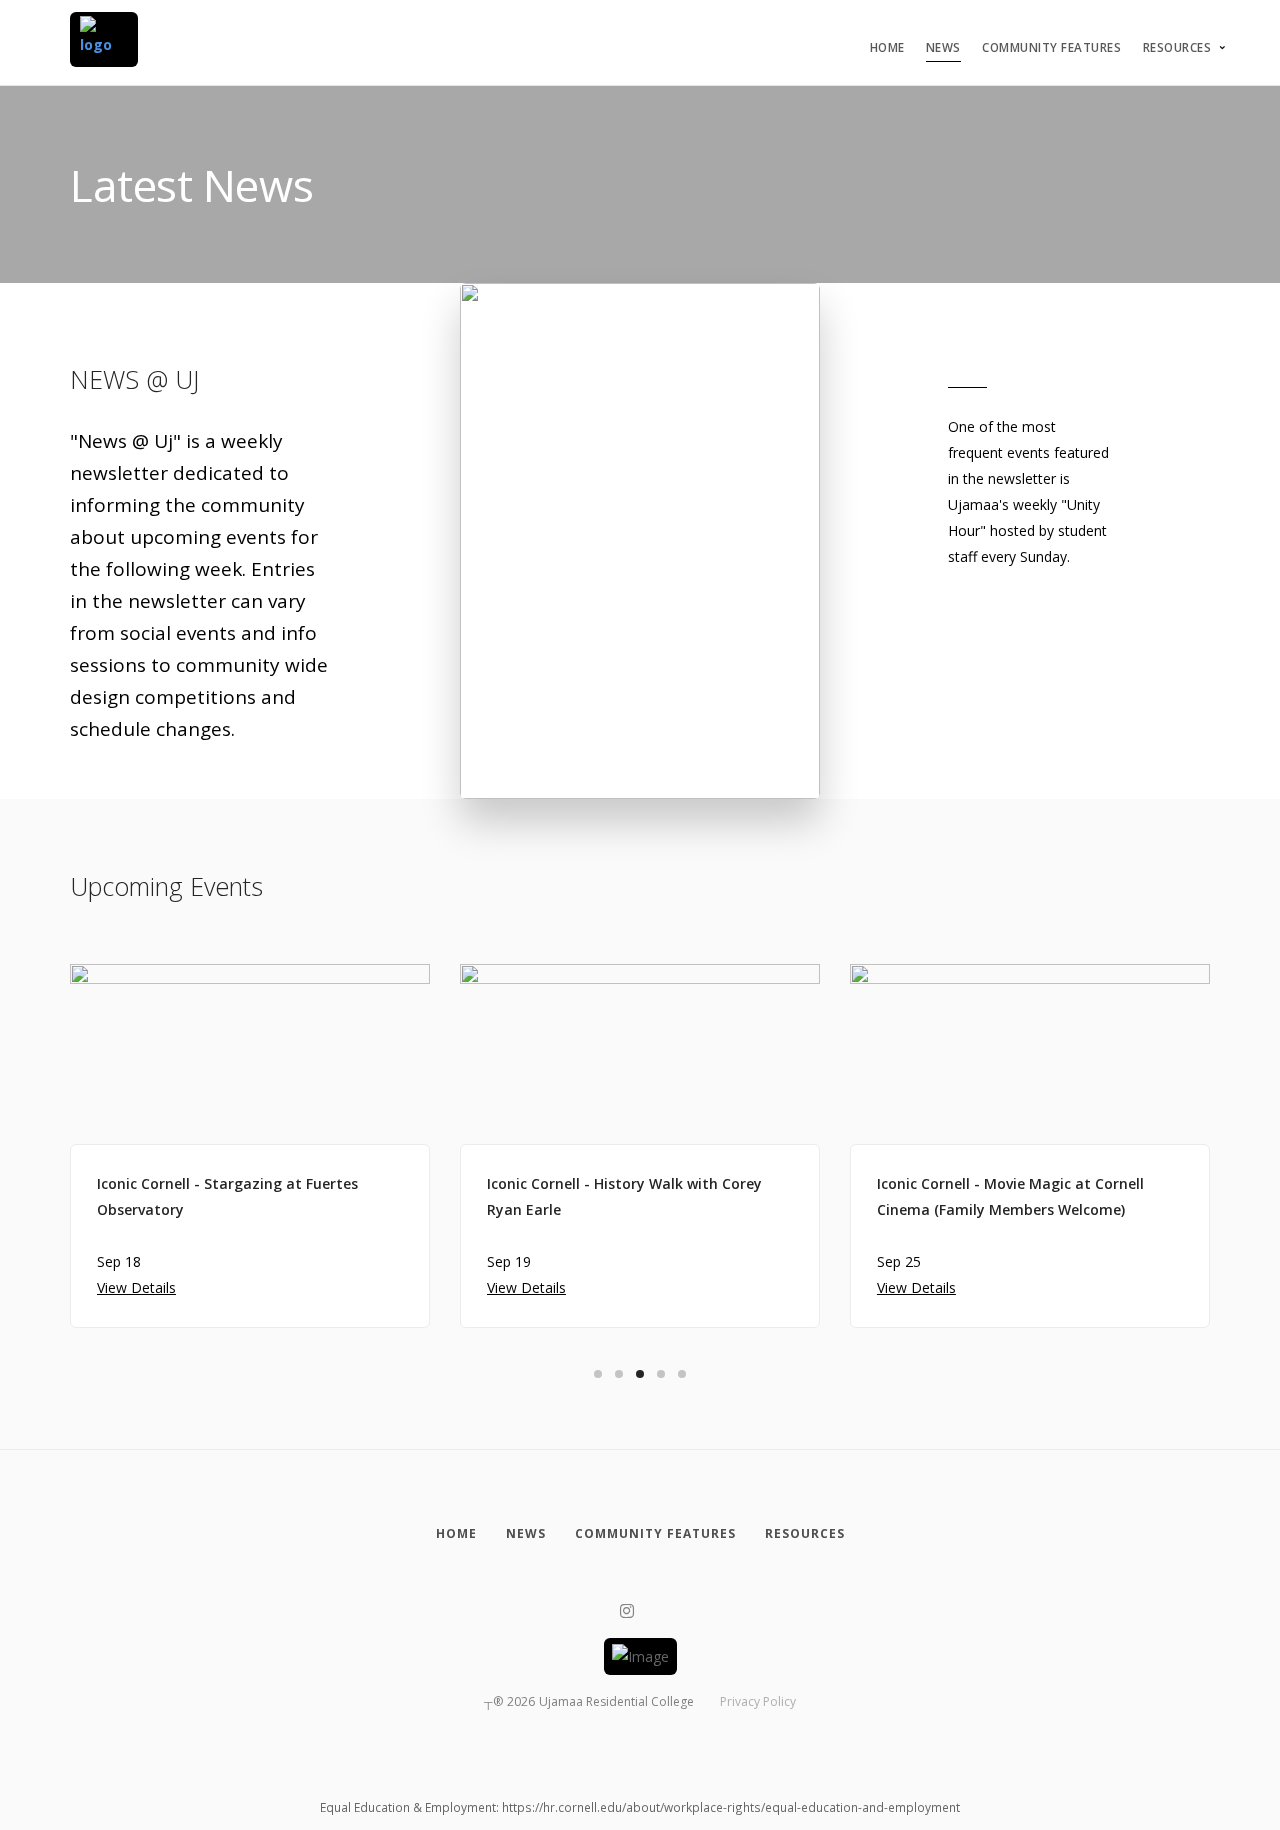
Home (887, 47)
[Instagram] (627, 1611)
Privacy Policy (758, 1701)
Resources (1177, 47)
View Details (136, 1287)
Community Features (1051, 47)
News (943, 47)
